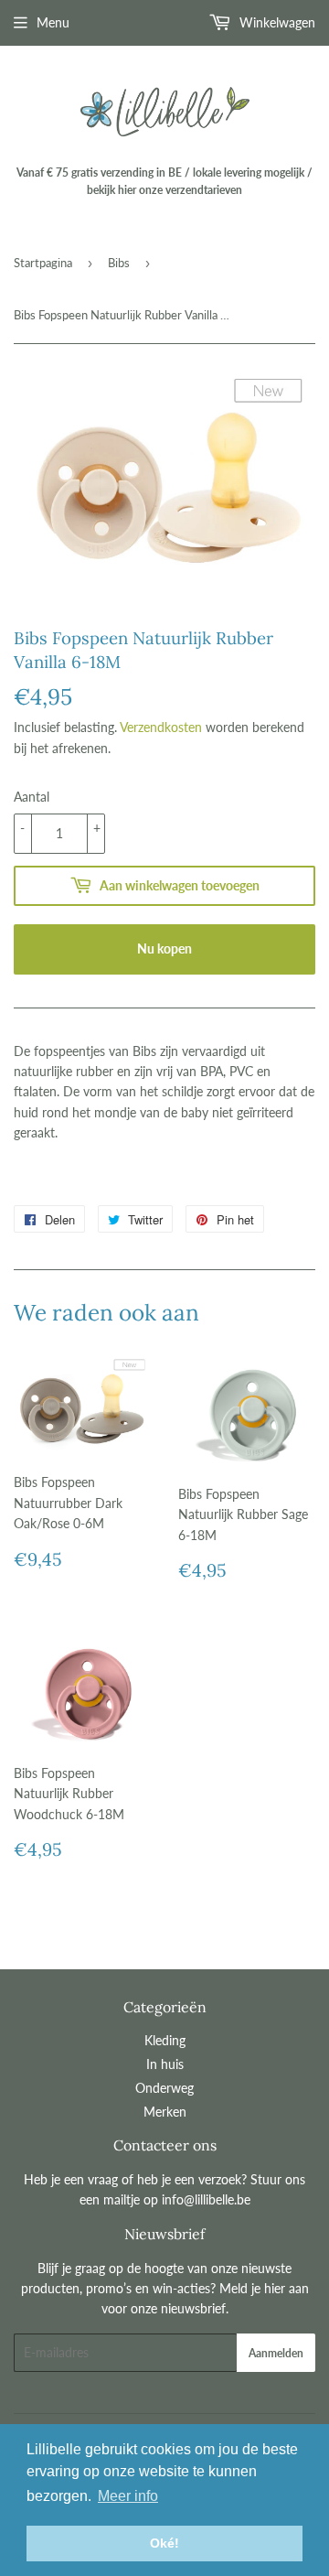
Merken (165, 2112)
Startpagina (43, 263)
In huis (165, 2064)
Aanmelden (276, 2353)
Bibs (119, 263)
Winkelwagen (276, 22)
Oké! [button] (164, 2543)
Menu (53, 22)
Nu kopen (164, 948)
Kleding (165, 2040)
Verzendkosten (161, 727)
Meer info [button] (128, 2496)
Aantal (32, 797)
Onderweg (164, 2088)
